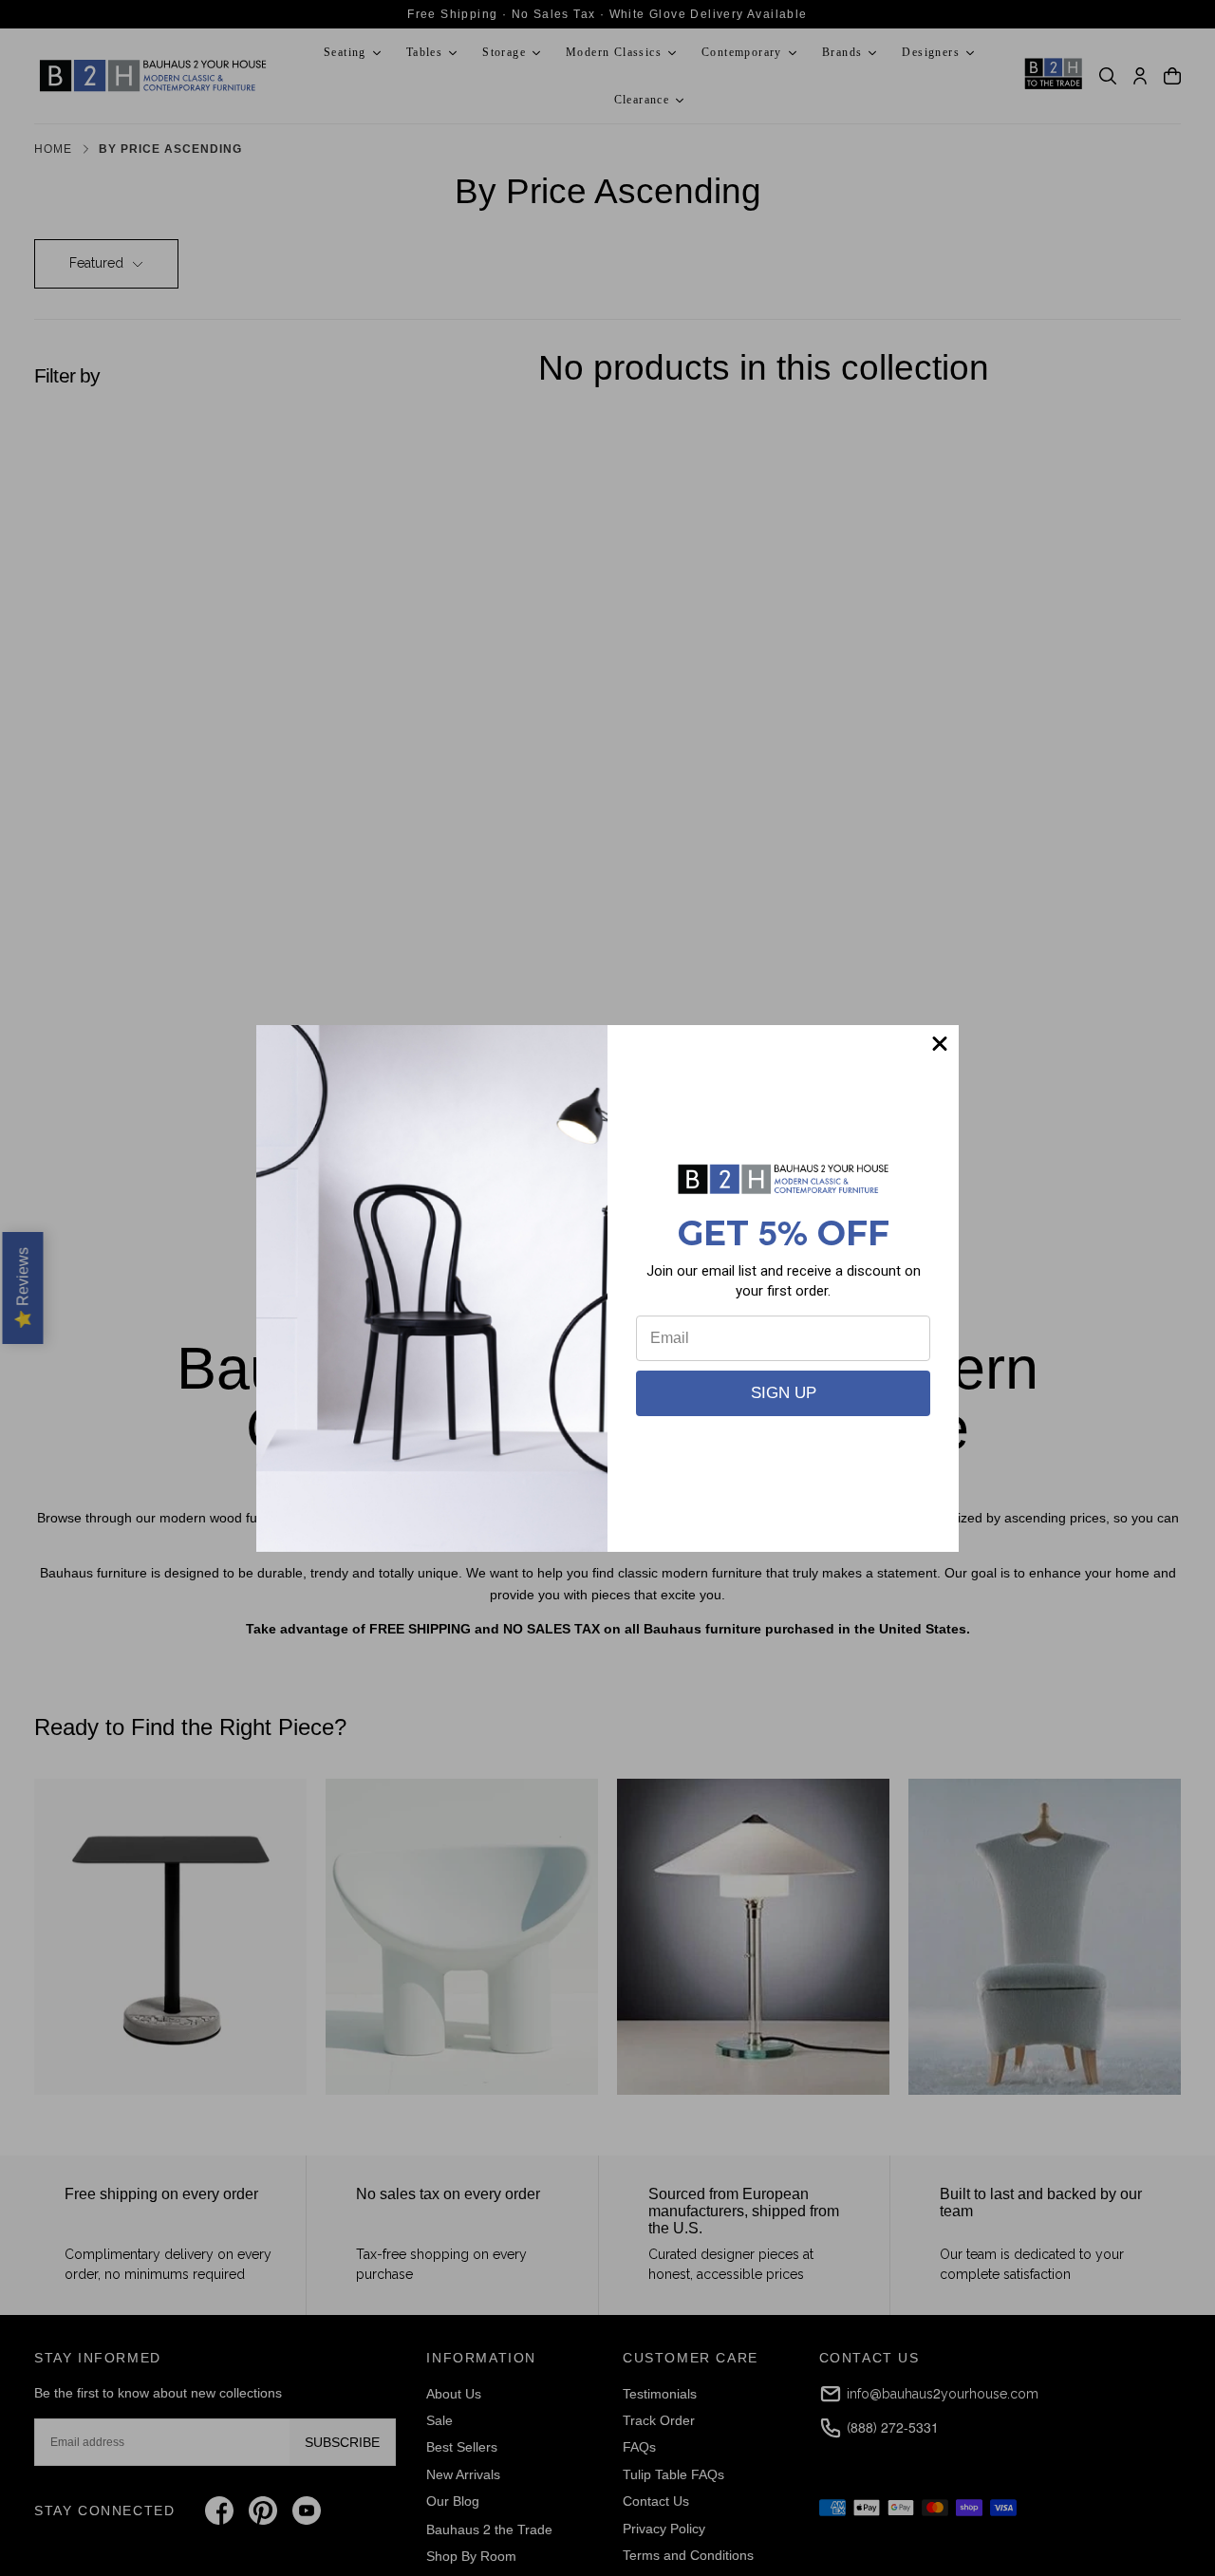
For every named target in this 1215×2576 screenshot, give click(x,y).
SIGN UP (784, 1393)
